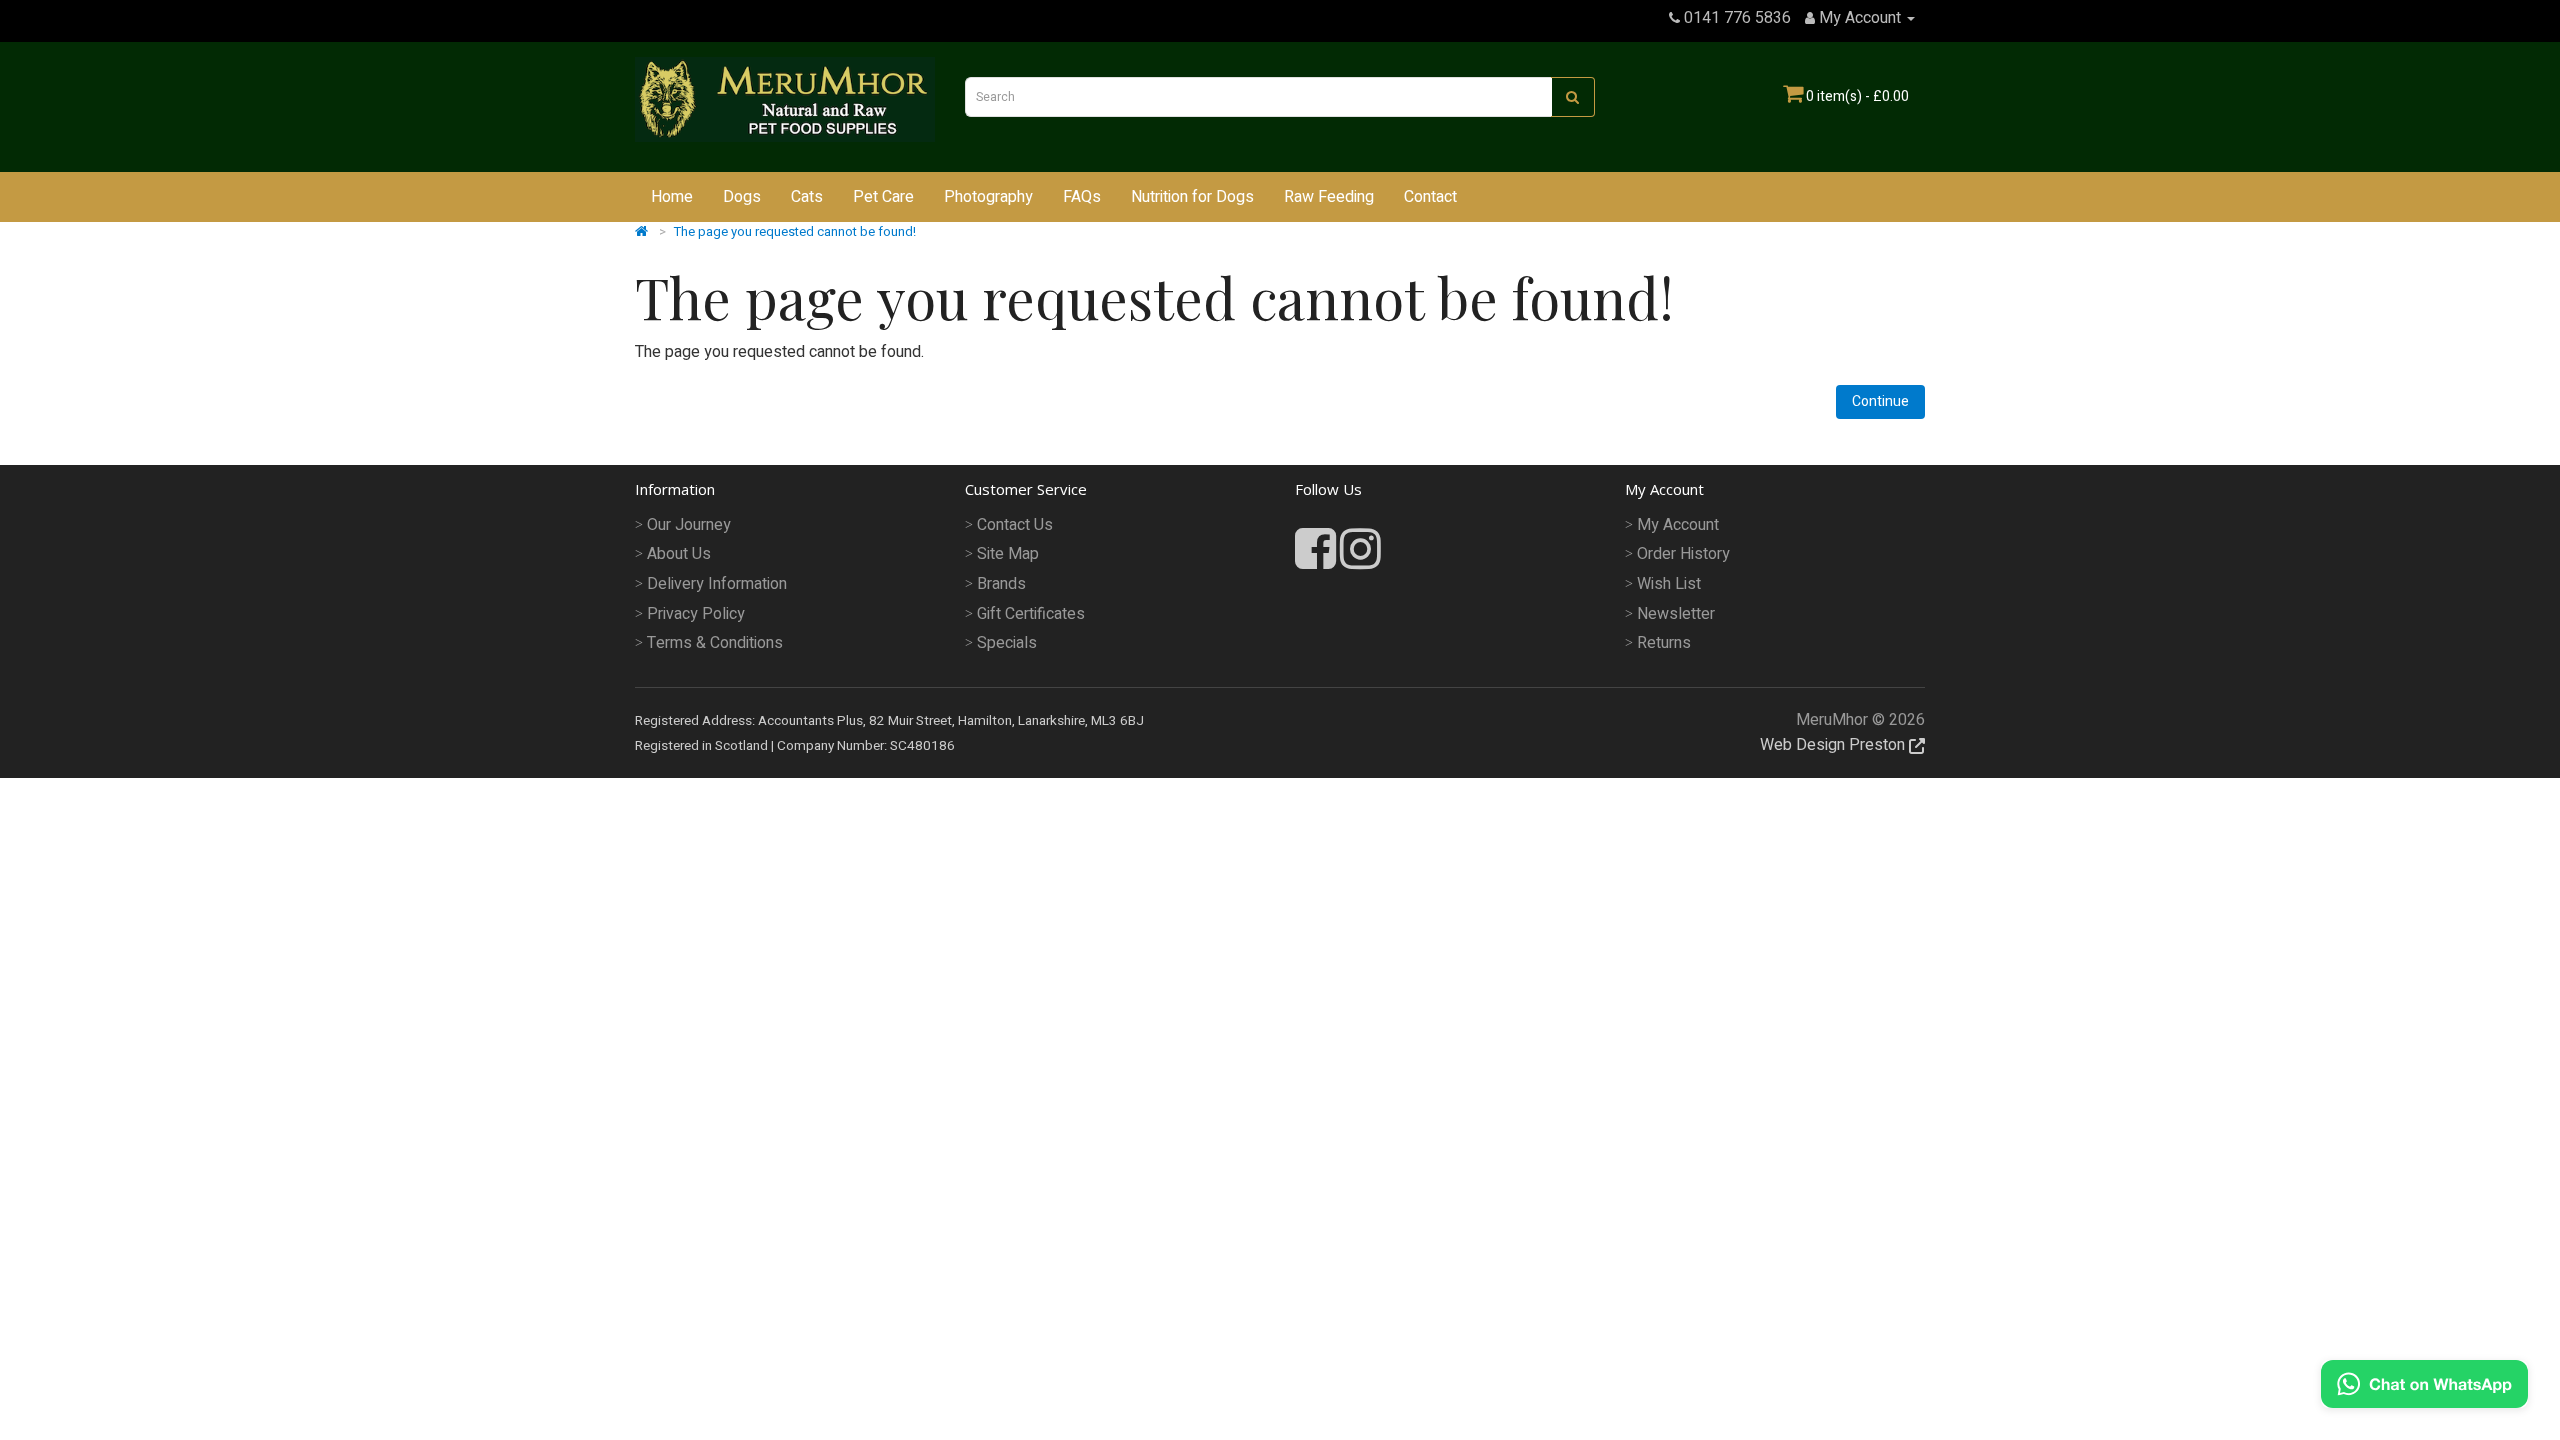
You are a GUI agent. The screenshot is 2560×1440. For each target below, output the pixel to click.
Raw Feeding (1329, 197)
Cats (807, 197)
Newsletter (1676, 614)
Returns (1664, 643)
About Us (679, 554)
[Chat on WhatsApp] (2424, 1383)
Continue (1880, 401)
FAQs (1082, 197)
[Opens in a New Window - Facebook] (1317, 561)
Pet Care (883, 197)
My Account (1678, 525)
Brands (1001, 584)
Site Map (1008, 554)
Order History (1683, 554)
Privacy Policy (696, 614)
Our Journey (689, 525)
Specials (1007, 643)
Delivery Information (717, 584)
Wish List (1669, 584)
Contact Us (1015, 525)
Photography (988, 197)
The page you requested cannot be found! (795, 231)
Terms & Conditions (715, 643)
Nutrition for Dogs (1192, 197)
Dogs (742, 197)
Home (672, 197)
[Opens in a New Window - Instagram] (1360, 551)
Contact (1430, 197)
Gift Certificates (1031, 614)
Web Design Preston (1834, 745)
